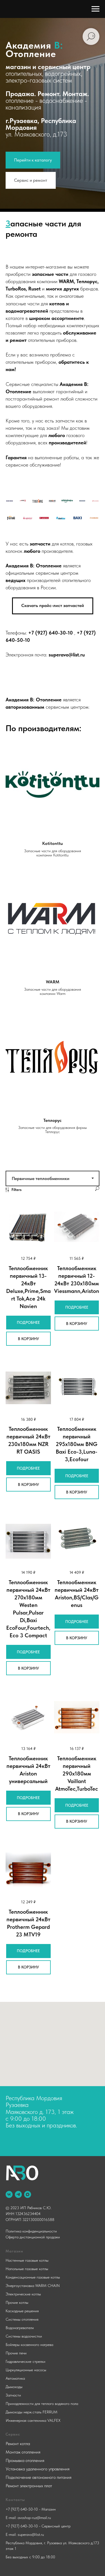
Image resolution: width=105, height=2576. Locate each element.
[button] (53, 1442)
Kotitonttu (53, 1680)
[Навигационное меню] (95, 9)
